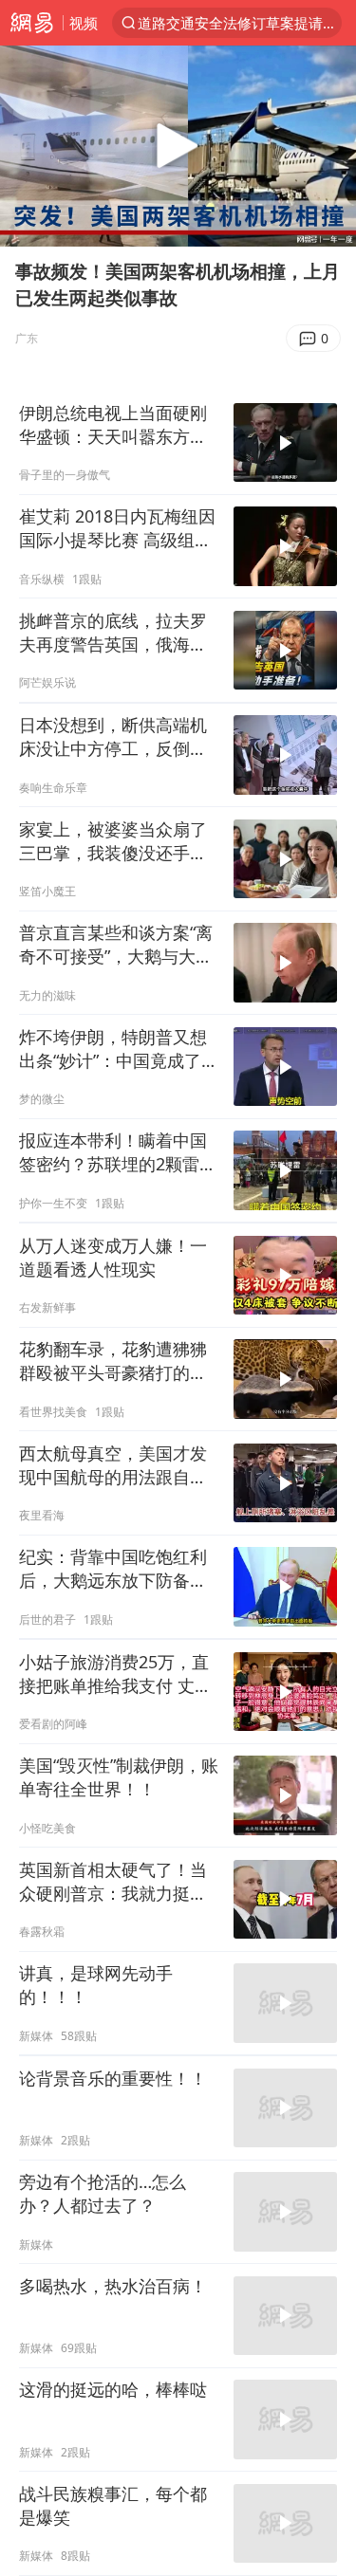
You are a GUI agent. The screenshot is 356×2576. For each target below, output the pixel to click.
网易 (31, 23)
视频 (84, 23)
